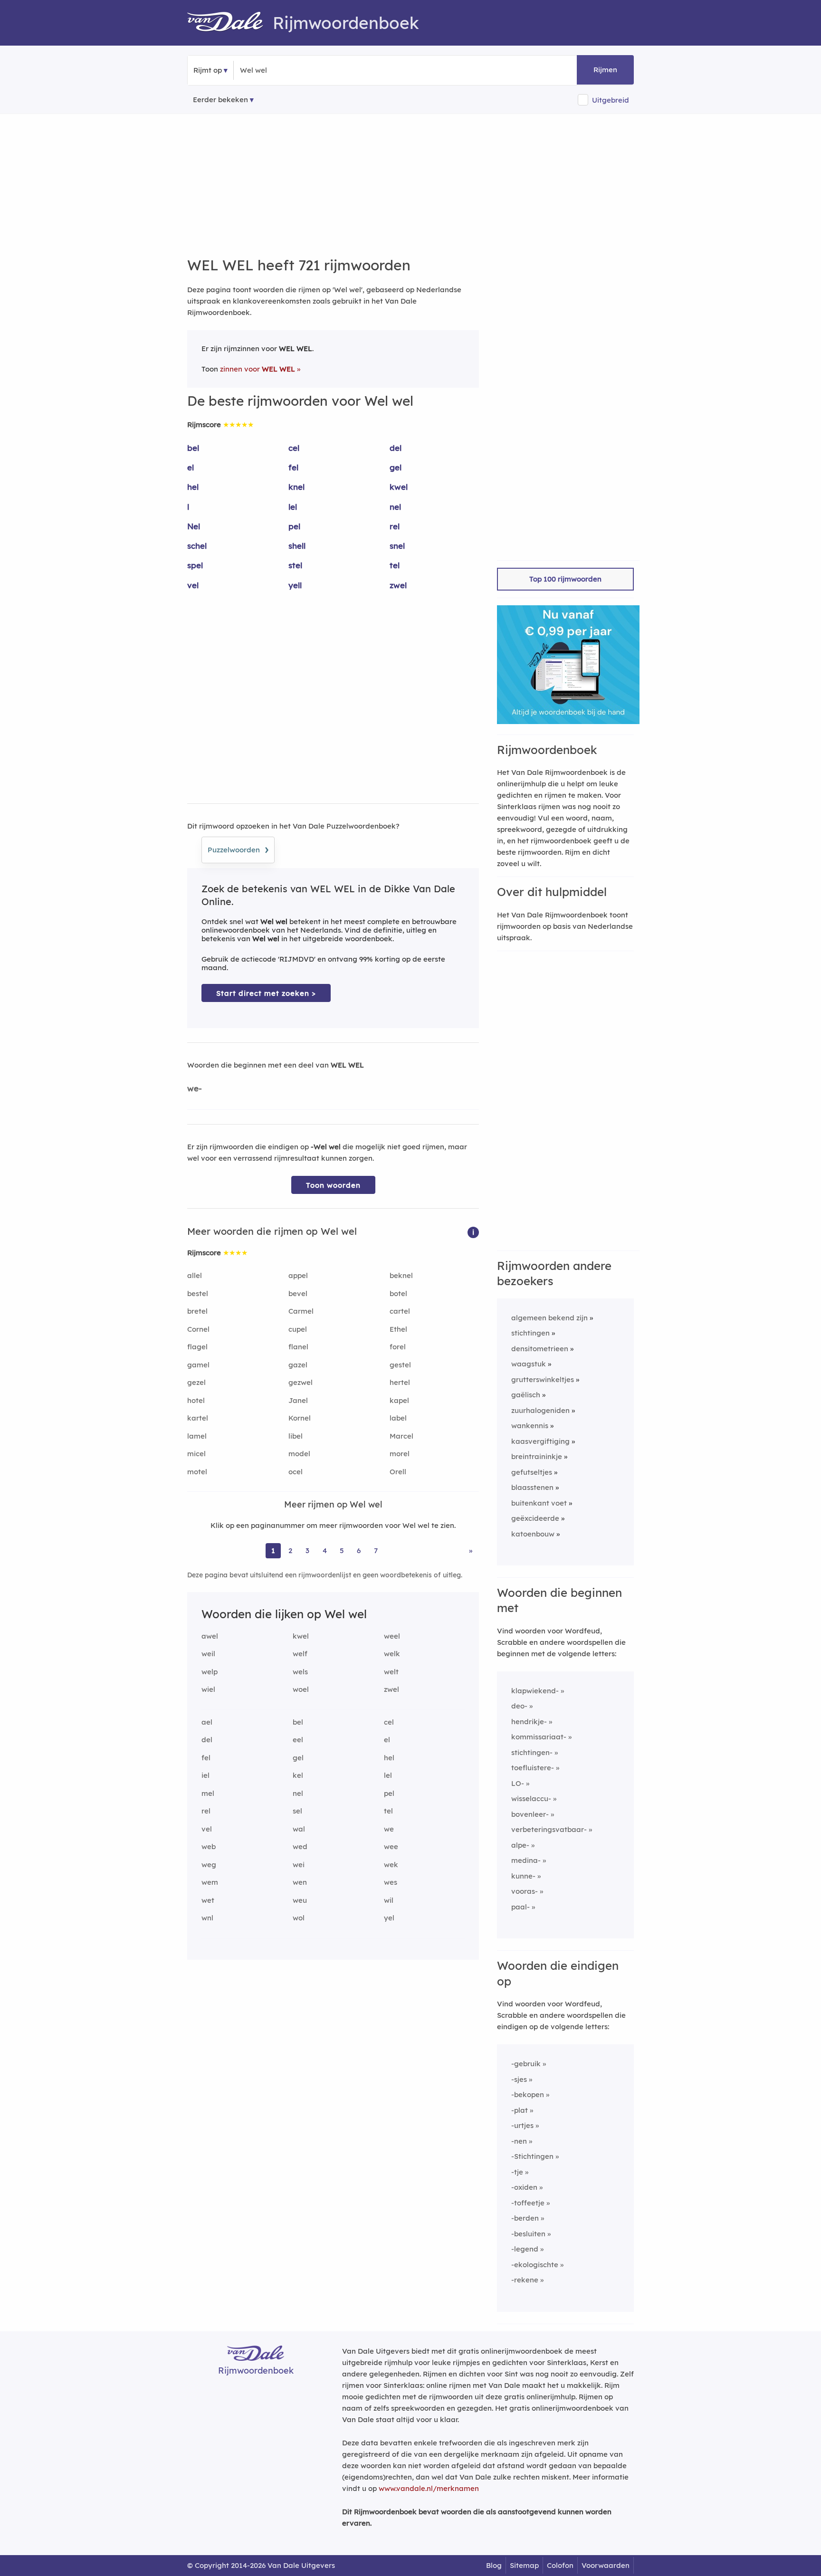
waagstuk (529, 1364)
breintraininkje (537, 1456)
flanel (298, 1347)
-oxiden (524, 2187)
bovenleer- (530, 1814)
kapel (399, 1400)
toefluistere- (533, 1768)
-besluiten (528, 2234)
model (299, 1454)
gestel (400, 1365)
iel (205, 1775)
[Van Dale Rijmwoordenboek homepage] (230, 23)
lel (293, 507)
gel (396, 467)
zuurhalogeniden (540, 1410)
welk (392, 1654)
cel (294, 448)
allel (195, 1275)
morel (400, 1454)
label (398, 1418)
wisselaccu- (531, 1798)
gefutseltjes (532, 1472)
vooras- (525, 1891)
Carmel (301, 1311)
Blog (494, 2565)
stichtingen (530, 1333)
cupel (298, 1329)
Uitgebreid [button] (611, 100)
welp (210, 1672)
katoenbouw (533, 1534)
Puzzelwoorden (238, 849)
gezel (196, 1382)
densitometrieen (540, 1349)
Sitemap (524, 2565)
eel (298, 1740)
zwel (398, 585)
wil (389, 1900)
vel (193, 585)
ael (207, 1722)
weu (300, 1900)
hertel (400, 1382)
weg (209, 1865)
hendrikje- (529, 1722)
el (191, 467)
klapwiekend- (535, 1691)
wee (391, 1846)
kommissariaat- (539, 1737)
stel (295, 565)
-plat (520, 2110)
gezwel (301, 1382)
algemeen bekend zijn (549, 1318)
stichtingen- (532, 1752)
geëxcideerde (535, 1518)
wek (391, 1865)
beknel (401, 1275)
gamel (198, 1365)
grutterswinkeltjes (543, 1379)
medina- (526, 1860)
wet (208, 1900)
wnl (207, 1918)
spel (195, 565)
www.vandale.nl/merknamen (429, 2488)
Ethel (398, 1329)
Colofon (560, 2565)
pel (294, 526)
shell (297, 546)
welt (391, 1672)
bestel (198, 1293)
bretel (197, 1311)
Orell (398, 1472)
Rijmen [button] (605, 70)
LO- (518, 1783)
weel (392, 1636)
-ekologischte (535, 2265)
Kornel (300, 1418)
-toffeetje (528, 2203)
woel (301, 1689)
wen (300, 1882)
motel (197, 1472)
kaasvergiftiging (540, 1441)
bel (193, 448)
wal (299, 1829)
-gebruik (526, 2064)
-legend (525, 2249)
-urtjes (522, 2125)
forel (398, 1347)
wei (299, 1865)
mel (208, 1793)
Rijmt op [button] (208, 70)
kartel (198, 1418)
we (389, 1829)
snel (397, 546)
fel (293, 467)
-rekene (525, 2280)
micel (196, 1454)
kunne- (523, 1876)
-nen (519, 2141)
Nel (194, 526)
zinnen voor (258, 369)
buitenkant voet (539, 1503)
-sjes (519, 2079)
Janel (298, 1400)
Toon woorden (333, 1185)
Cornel (198, 1329)
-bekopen (528, 2094)
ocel (296, 1472)
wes (391, 1882)
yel (389, 1918)
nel (395, 507)
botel (398, 1293)
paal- (520, 1907)
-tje (517, 2172)
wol (299, 1918)
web (209, 1846)
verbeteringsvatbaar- (549, 1829)
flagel (197, 1347)
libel (296, 1436)
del (396, 448)
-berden (525, 2218)
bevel (298, 1293)
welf (300, 1654)
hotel (196, 1400)
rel (395, 526)
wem (210, 1882)
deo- (519, 1706)
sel (297, 1811)
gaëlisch (526, 1395)
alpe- (520, 1845)
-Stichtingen (532, 2156)
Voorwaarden (606, 2565)
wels (300, 1672)
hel (193, 487)
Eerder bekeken (220, 100)
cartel (400, 1311)
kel (298, 1775)
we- (195, 1088)
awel (210, 1636)
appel (298, 1275)
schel (197, 546)
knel (296, 487)
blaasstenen (532, 1487)
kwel (399, 487)
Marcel (401, 1436)
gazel (298, 1365)
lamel (197, 1436)
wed (300, 1846)
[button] (473, 1232)
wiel (208, 1689)
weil (208, 1654)
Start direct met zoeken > (266, 993)
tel (395, 565)
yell (295, 585)
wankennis (530, 1426)
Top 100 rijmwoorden (565, 579)
